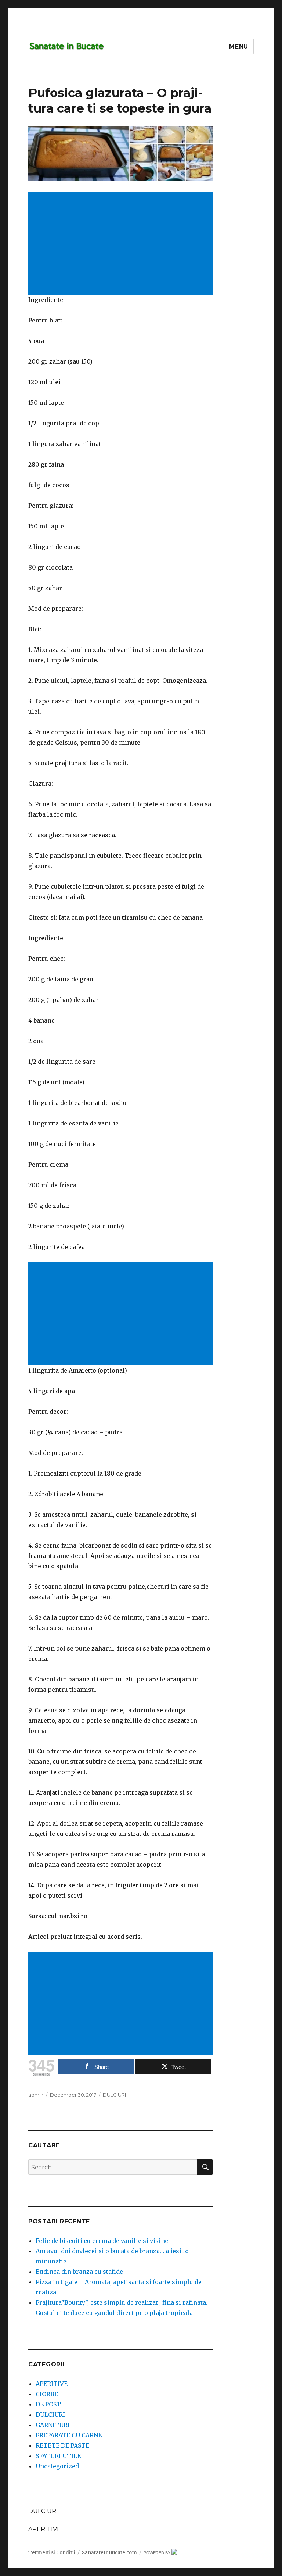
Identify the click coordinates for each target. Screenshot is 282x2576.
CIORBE (47, 2394)
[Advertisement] (122, 244)
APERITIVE (52, 2384)
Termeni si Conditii (52, 2553)
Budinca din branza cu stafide (79, 2272)
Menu (239, 47)
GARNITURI (53, 2425)
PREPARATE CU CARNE (69, 2435)
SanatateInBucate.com (109, 2553)
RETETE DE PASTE (62, 2445)
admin (36, 2095)
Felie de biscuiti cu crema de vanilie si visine (102, 2241)
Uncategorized (57, 2466)
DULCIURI (114, 2095)
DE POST (48, 2404)
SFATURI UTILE (58, 2456)
